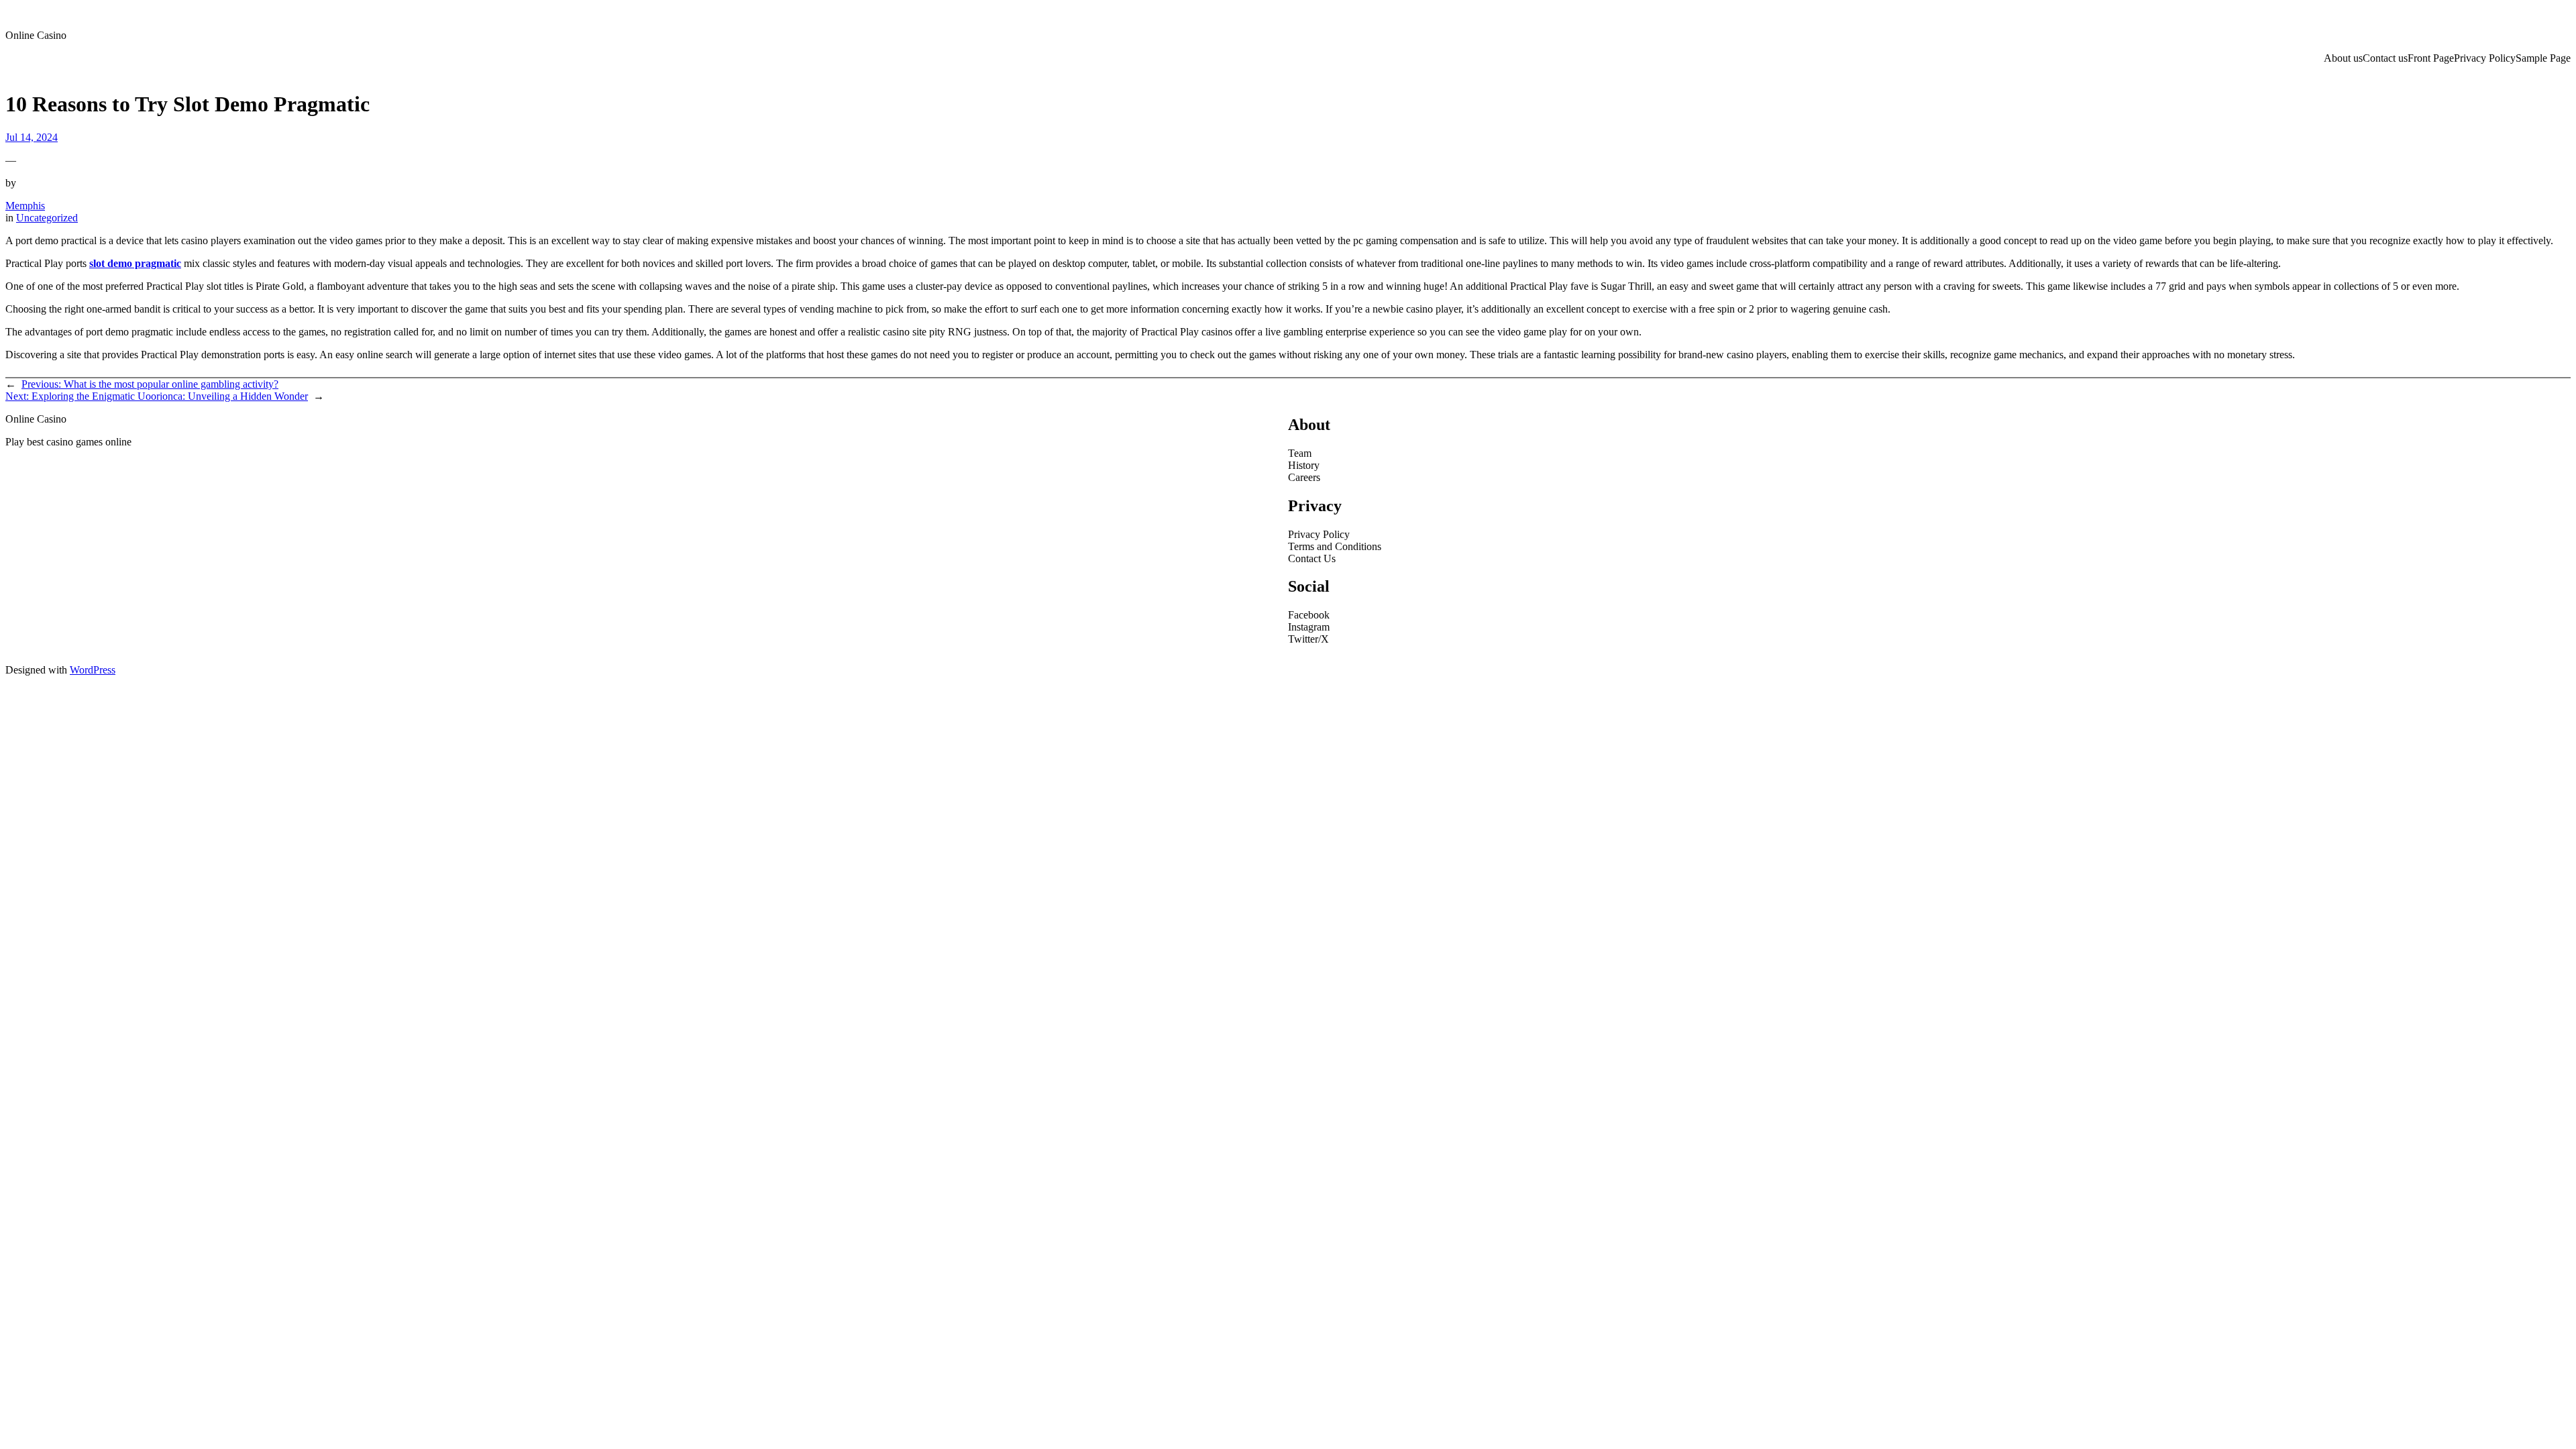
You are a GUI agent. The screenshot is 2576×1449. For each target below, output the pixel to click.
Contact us (2385, 58)
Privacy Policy (2485, 58)
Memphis (25, 206)
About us (2343, 58)
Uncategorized (47, 218)
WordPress (93, 670)
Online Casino (36, 35)
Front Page (2431, 58)
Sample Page (2543, 58)
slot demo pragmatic (135, 263)
